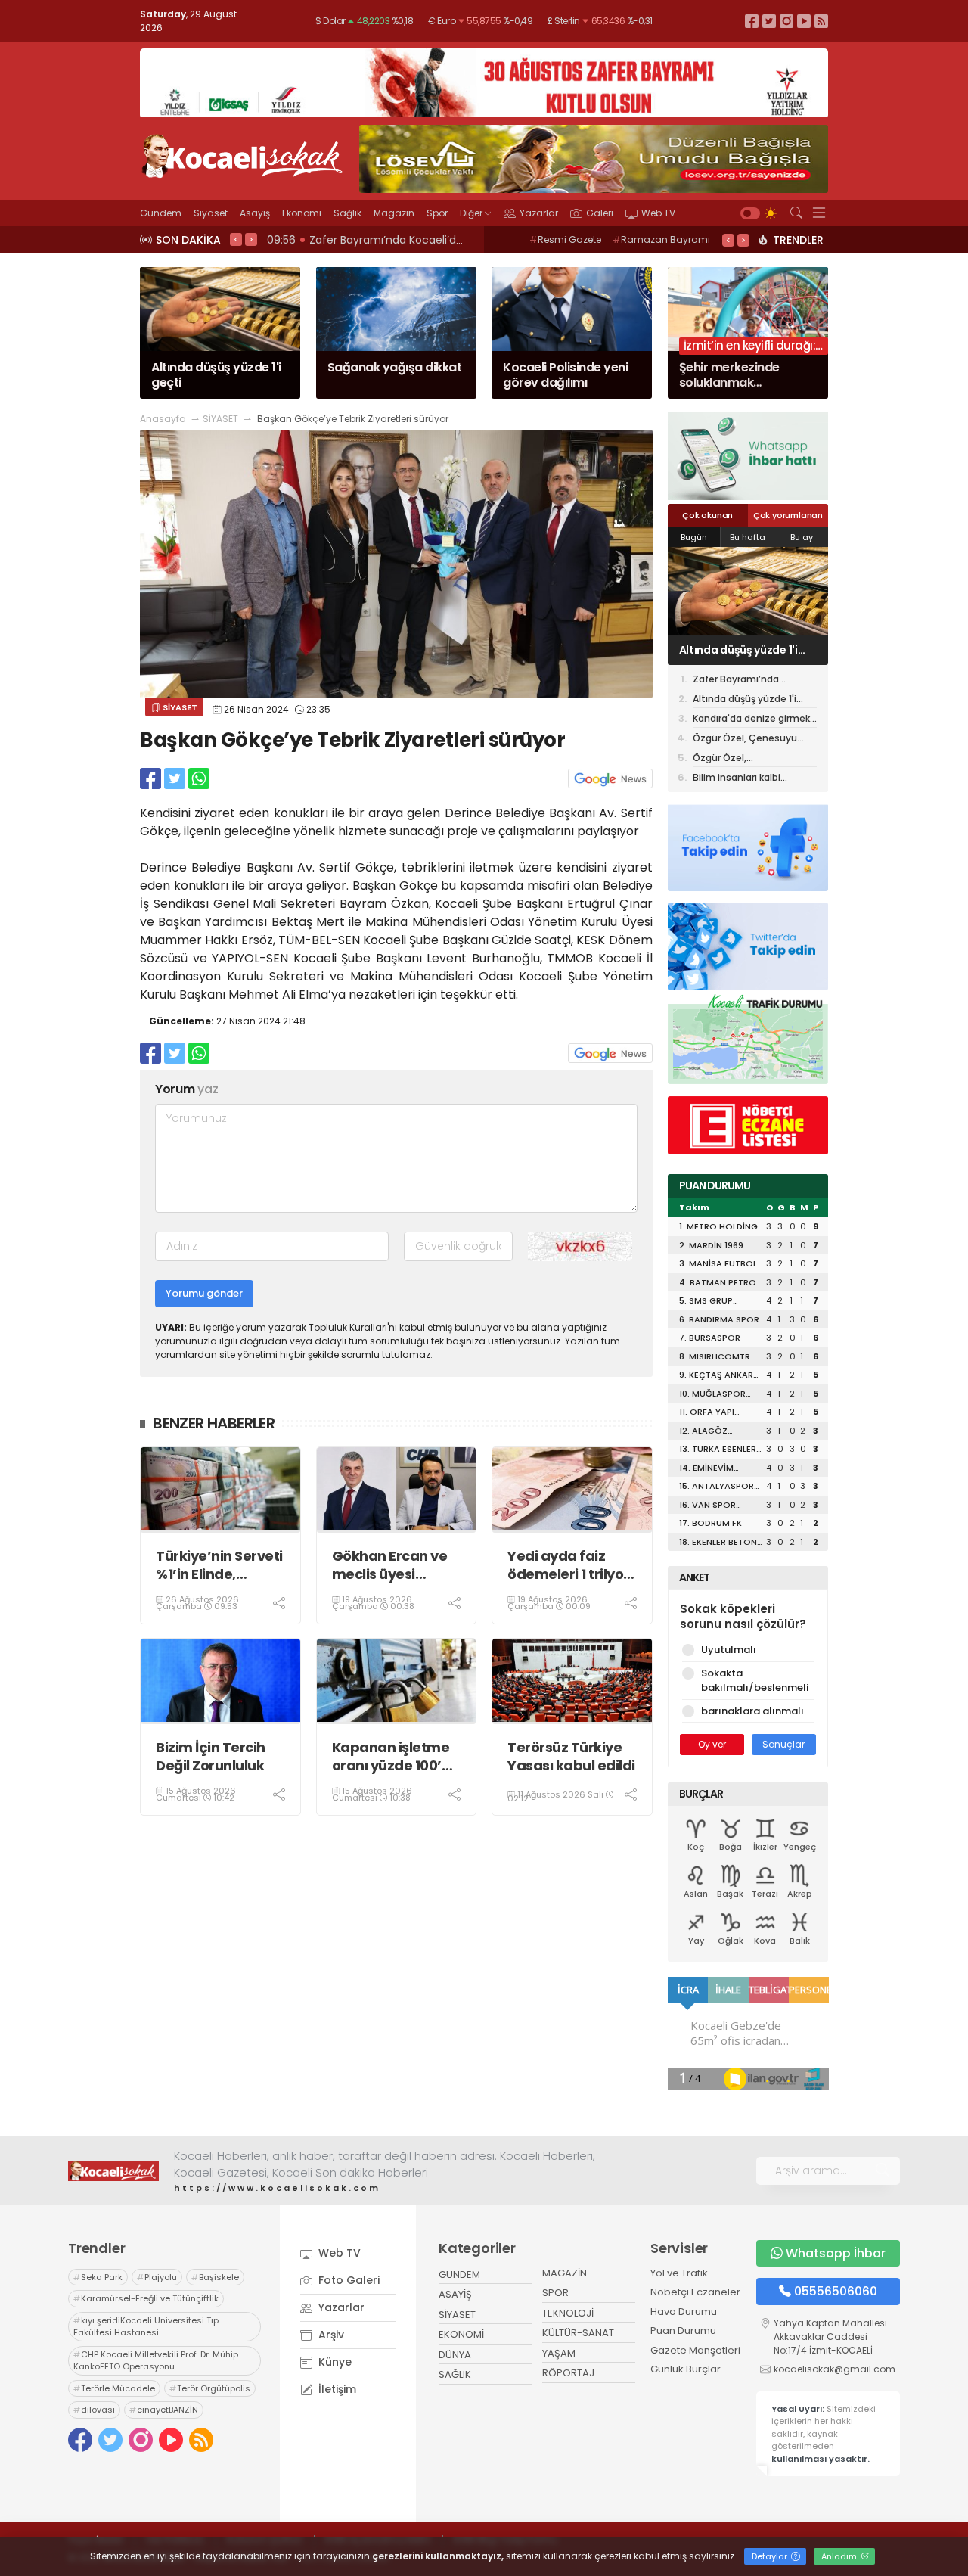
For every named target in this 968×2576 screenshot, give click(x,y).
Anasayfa (163, 419)
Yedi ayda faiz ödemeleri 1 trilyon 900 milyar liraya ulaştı (570, 1565)
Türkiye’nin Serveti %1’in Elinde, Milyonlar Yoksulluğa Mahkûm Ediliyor (219, 1565)
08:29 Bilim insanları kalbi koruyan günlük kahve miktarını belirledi (441, 240)
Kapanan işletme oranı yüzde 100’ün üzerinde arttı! (396, 1756)
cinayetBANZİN (164, 2410)
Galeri (600, 213)
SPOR (555, 2293)
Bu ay (802, 537)
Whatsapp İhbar (836, 2253)
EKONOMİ (461, 2334)
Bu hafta (748, 537)
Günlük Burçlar (686, 2369)
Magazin (394, 213)
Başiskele (215, 2277)
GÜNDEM (459, 2275)
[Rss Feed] (821, 21)
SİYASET (220, 419)
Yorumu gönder (204, 1293)
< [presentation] (236, 239)
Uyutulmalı (729, 1650)
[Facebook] (752, 21)
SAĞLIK (455, 2374)
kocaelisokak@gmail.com (835, 2369)
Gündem (161, 213)
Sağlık (347, 213)
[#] (113, 2170)
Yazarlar (539, 213)
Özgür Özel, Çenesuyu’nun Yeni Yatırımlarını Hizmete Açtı (752, 759)
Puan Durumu (683, 2331)
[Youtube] (804, 21)
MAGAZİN (565, 2273)
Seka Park (98, 2277)
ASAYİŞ (455, 2294)
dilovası (94, 2410)
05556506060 (836, 2291)
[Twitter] (769, 21)
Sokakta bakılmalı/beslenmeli (755, 1681)
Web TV (658, 213)
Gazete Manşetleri (695, 2350)
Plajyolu (157, 2277)
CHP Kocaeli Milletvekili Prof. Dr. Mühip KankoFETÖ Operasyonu (156, 2361)
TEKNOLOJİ (568, 2313)
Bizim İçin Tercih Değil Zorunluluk (211, 1756)
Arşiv (330, 2335)
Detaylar (771, 2556)
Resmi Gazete (565, 239)
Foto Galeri (347, 2280)
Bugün (694, 537)
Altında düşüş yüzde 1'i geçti (745, 700)
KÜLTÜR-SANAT (578, 2333)
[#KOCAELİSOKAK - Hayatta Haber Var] (242, 154)
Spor (437, 213)
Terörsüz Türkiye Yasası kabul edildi (571, 1756)
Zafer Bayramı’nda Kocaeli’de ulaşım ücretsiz (753, 681)
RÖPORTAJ (568, 2373)
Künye (334, 2362)
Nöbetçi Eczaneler (695, 2292)
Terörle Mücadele (114, 2388)
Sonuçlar (783, 1744)
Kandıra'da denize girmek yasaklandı (748, 650)
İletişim (336, 2389)
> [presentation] (251, 239)
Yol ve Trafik (679, 2273)
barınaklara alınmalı (752, 1711)
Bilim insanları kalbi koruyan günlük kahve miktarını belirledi (743, 778)
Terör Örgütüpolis (210, 2388)
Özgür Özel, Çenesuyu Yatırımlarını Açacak (745, 740)
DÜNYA (455, 2355)
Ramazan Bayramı (661, 239)
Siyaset (211, 213)
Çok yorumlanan (788, 515)
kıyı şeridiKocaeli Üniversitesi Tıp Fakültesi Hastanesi (146, 2327)
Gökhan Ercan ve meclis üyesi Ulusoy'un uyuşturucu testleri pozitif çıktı (397, 1565)
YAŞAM (559, 2353)
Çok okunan (707, 515)
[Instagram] (786, 21)
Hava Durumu (684, 2312)
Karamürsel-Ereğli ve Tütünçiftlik (146, 2298)
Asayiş (255, 213)
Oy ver (712, 1744)
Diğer (471, 213)
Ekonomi (302, 213)
